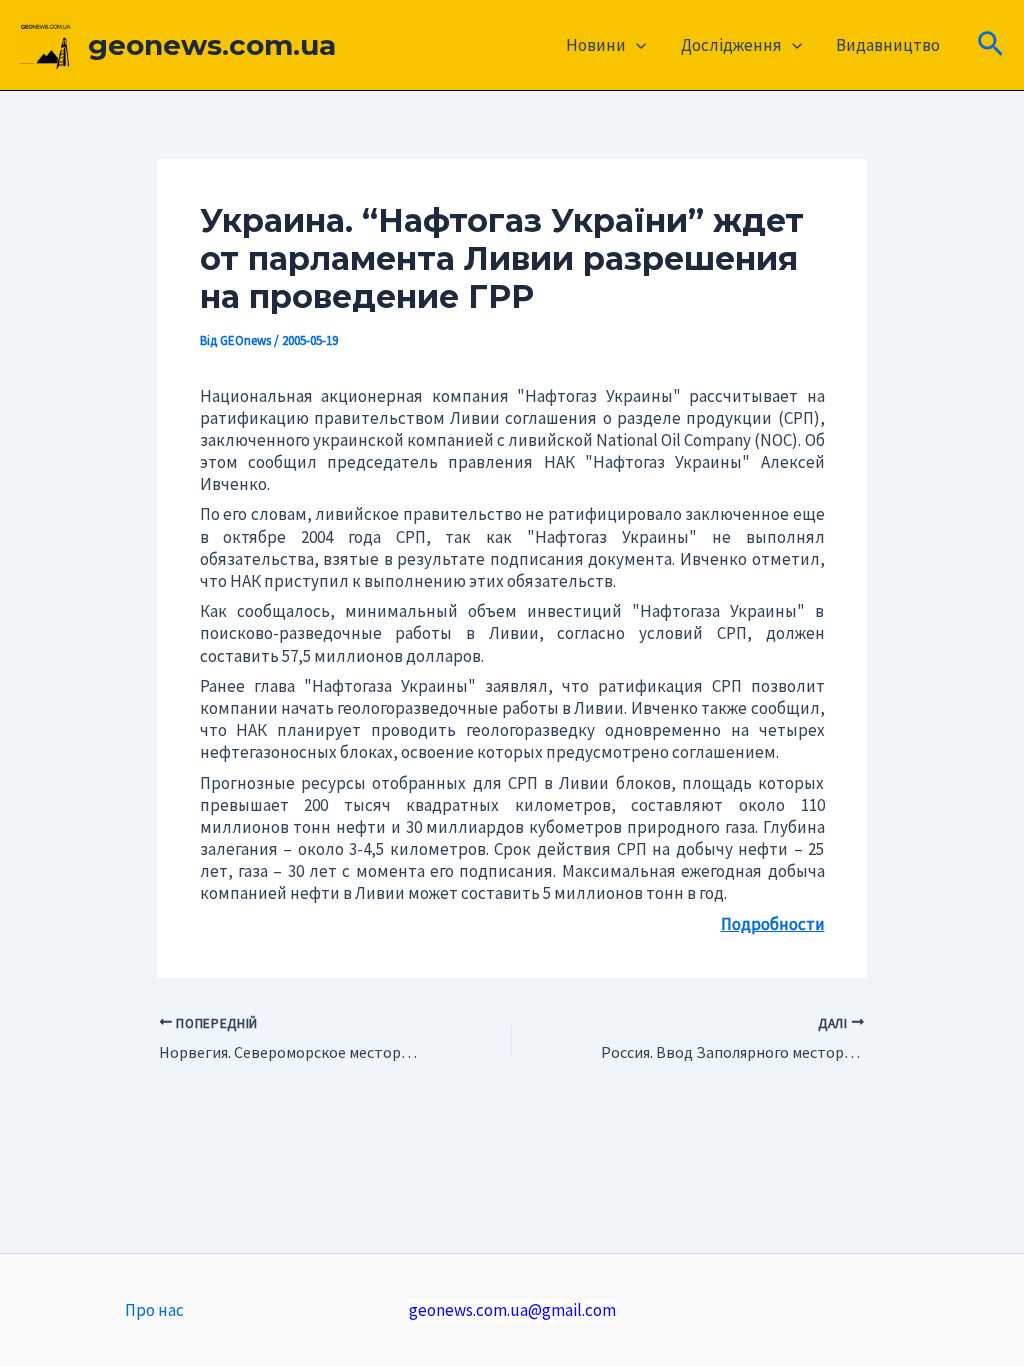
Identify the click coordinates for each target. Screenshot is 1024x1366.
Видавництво (888, 45)
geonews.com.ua (212, 45)
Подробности (773, 924)
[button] (636, 45)
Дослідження (731, 45)
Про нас (154, 1310)
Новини (596, 45)
